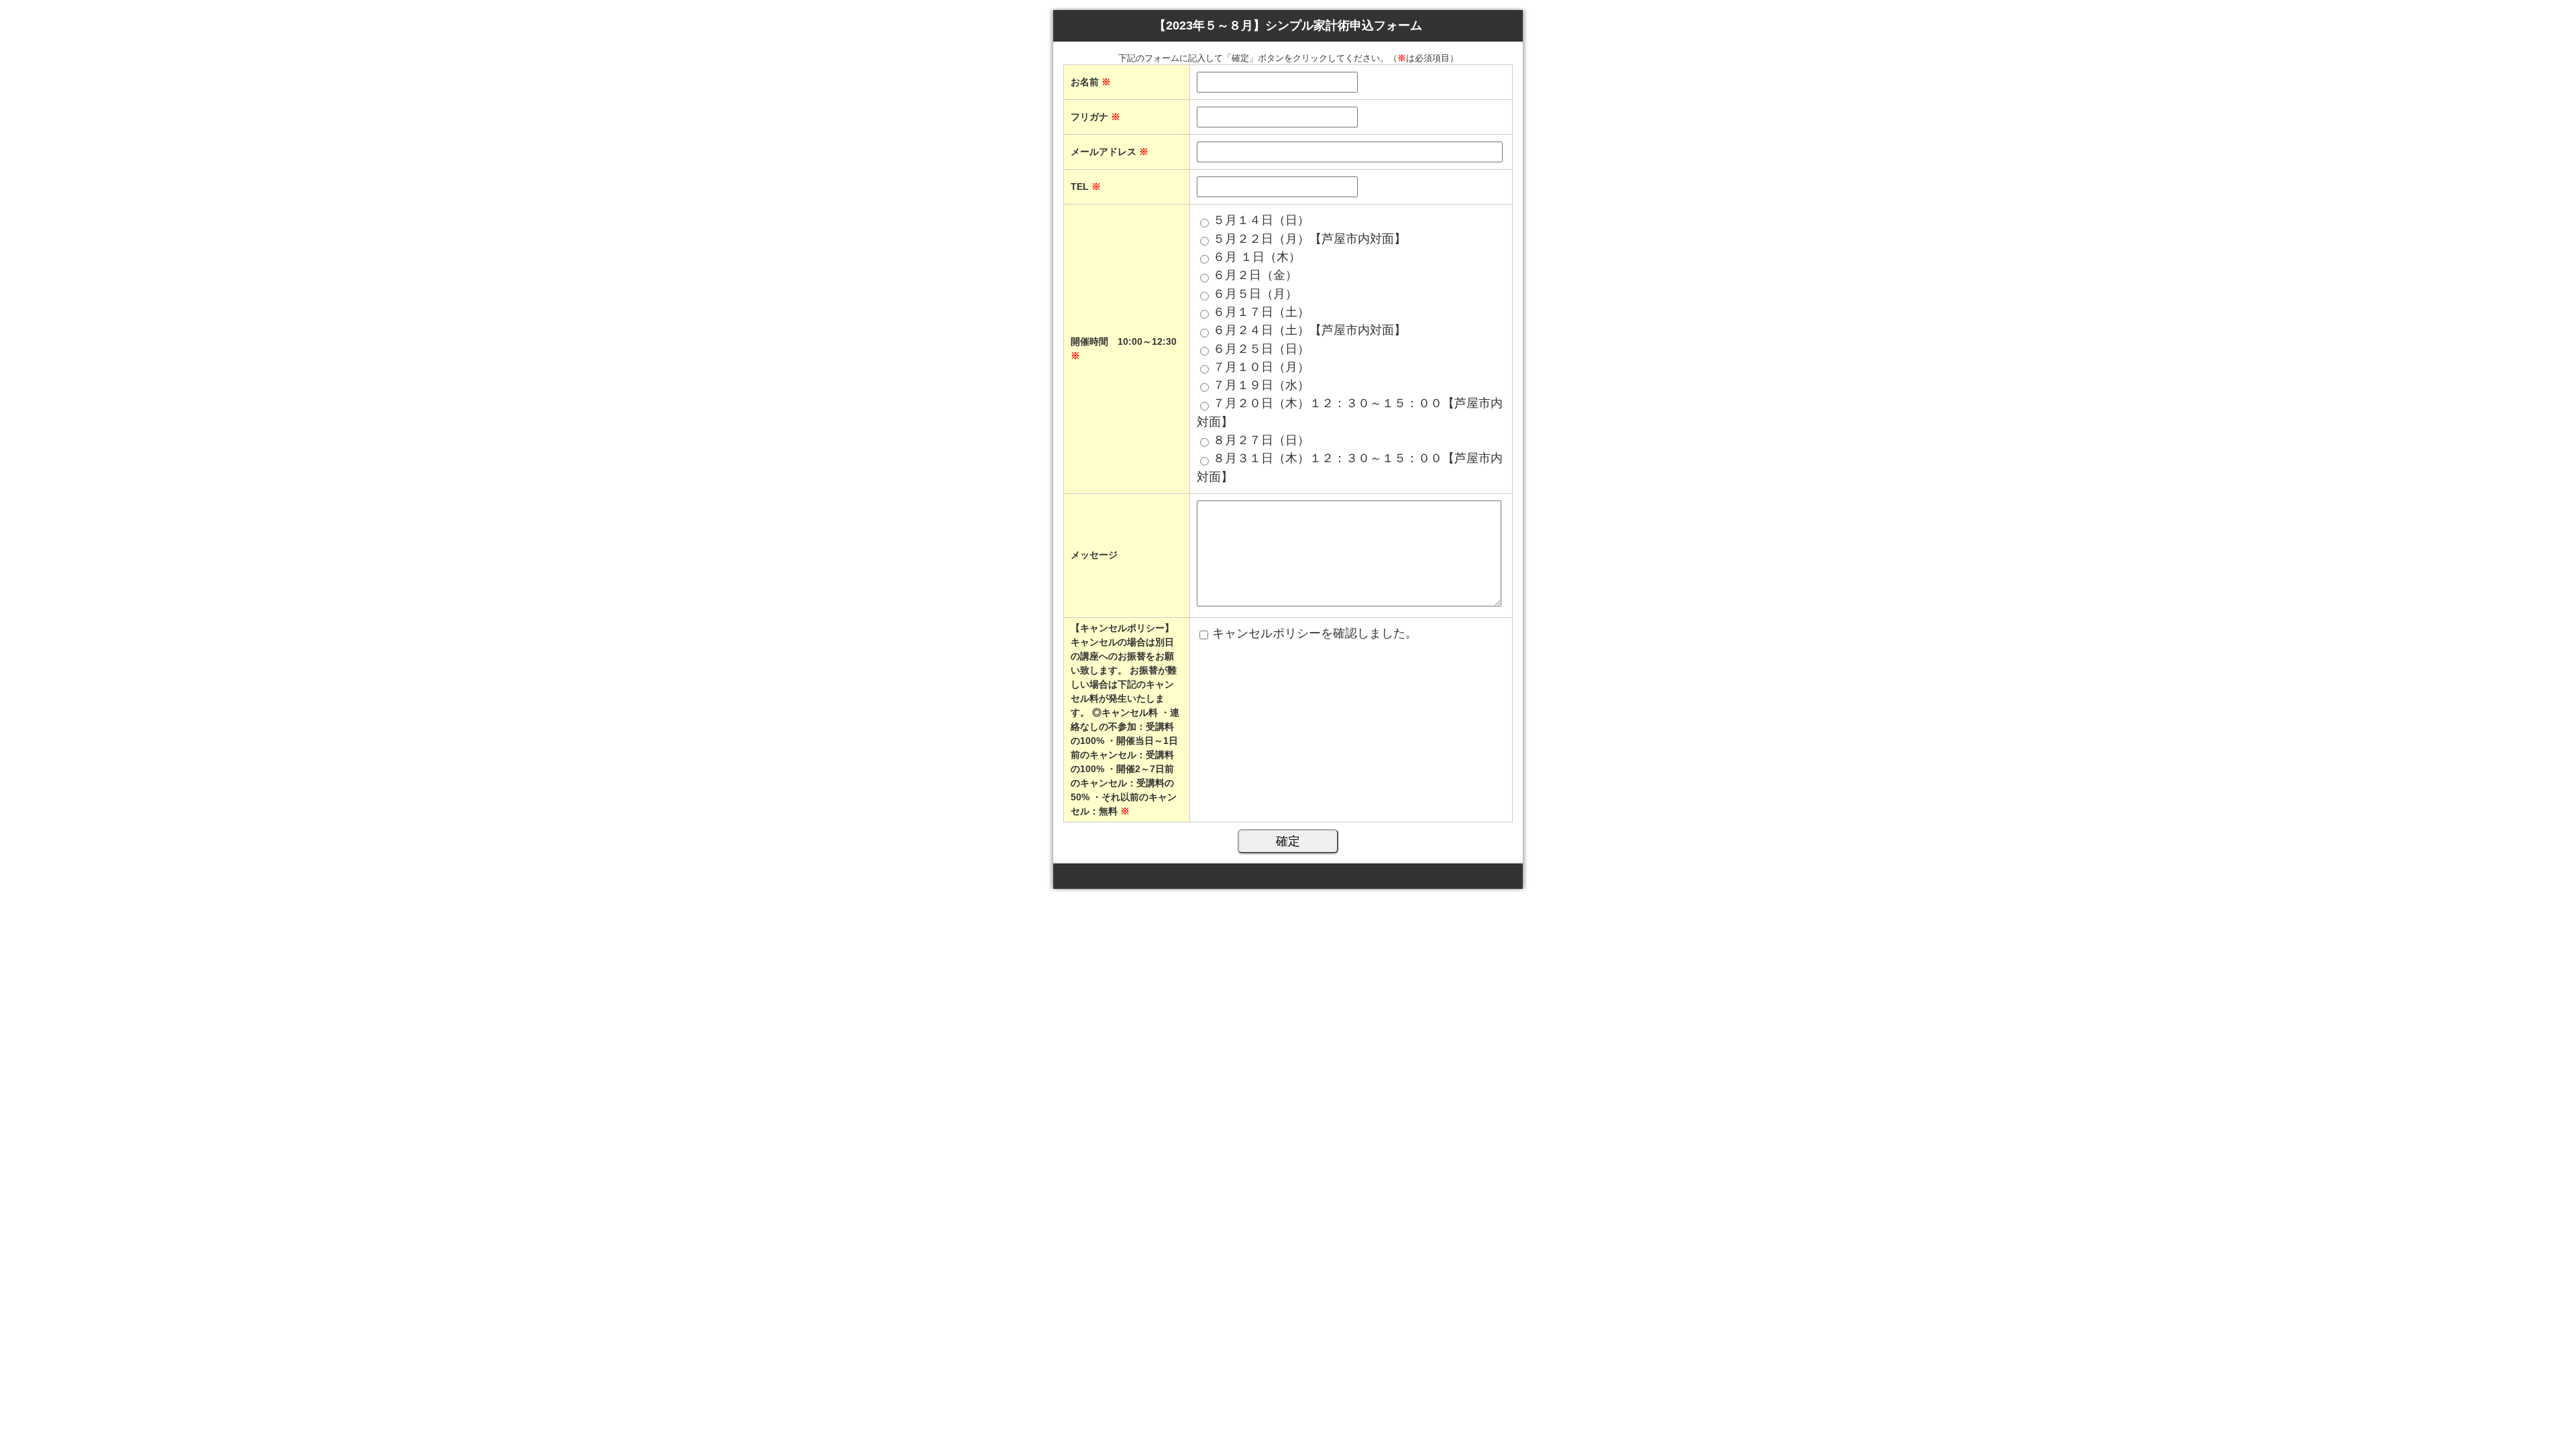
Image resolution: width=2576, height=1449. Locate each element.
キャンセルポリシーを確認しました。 (1315, 633)
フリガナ (1095, 117)
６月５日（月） (1255, 294)
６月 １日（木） (1257, 257)
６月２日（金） (1255, 275)
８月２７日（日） (1261, 440)
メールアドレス (1110, 152)
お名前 (1091, 82)
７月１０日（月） (1261, 367)
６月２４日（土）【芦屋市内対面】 (1309, 330)
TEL (1086, 186)
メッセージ (1094, 555)
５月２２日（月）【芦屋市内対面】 (1309, 239)
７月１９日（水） (1261, 385)
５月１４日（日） (1261, 220)
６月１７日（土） (1261, 312)
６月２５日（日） (1261, 349)
